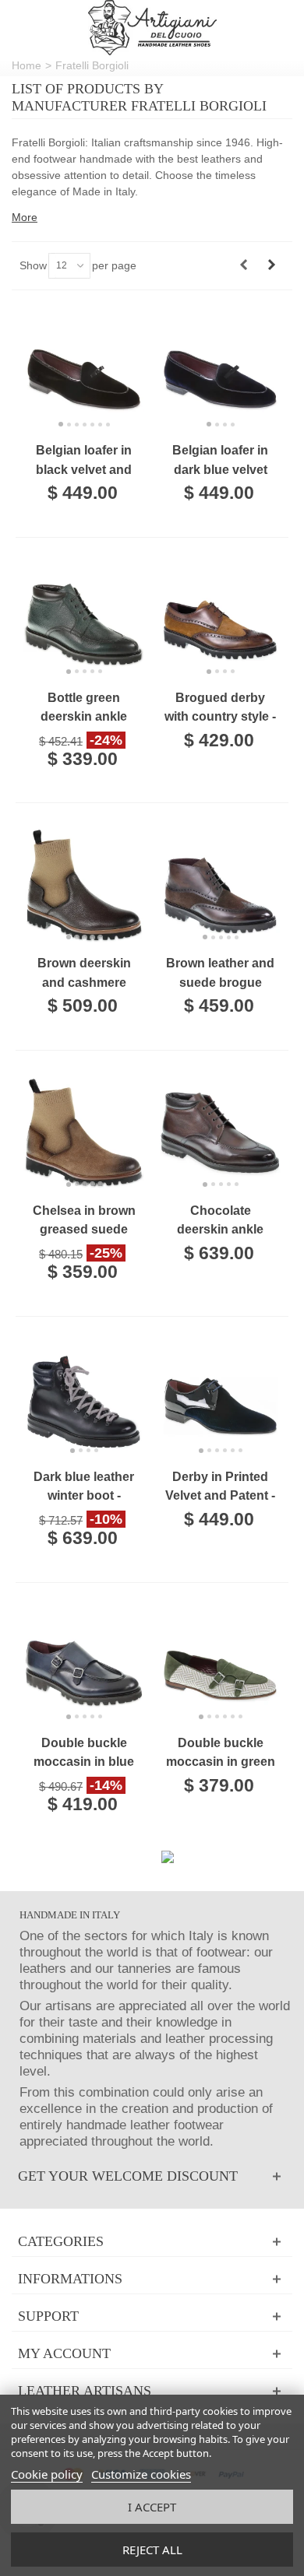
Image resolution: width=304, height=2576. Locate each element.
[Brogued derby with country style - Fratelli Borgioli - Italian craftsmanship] (220, 620)
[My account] (152, 2354)
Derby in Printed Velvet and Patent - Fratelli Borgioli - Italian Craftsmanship (220, 1488)
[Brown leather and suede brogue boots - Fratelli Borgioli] (220, 885)
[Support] (152, 2316)
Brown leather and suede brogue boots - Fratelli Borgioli (220, 974)
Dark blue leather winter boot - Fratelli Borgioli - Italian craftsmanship (84, 1488)
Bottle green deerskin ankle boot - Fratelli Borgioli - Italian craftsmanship (84, 709)
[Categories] (152, 2242)
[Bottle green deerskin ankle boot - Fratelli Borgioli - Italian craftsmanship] (84, 620)
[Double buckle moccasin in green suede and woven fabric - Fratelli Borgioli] (220, 1665)
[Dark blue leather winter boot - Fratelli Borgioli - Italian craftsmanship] (84, 1399)
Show (33, 265)
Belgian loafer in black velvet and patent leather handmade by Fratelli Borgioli (84, 461)
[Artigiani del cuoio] (152, 28)
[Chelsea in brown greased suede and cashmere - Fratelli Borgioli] (84, 1133)
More (25, 217)
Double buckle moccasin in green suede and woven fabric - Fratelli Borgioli (221, 1754)
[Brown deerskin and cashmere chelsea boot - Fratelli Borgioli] (84, 885)
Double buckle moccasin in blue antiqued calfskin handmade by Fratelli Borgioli (84, 1754)
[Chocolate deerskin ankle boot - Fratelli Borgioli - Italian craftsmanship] (220, 1133)
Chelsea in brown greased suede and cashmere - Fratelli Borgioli (84, 1221)
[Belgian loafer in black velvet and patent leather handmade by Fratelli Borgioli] (84, 372)
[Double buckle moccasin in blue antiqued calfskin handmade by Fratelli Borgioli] (84, 1665)
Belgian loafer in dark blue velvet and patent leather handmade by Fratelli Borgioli (220, 461)
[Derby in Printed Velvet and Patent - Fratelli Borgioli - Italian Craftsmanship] (220, 1399)
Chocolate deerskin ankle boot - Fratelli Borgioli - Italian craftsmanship (221, 1221)
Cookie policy (47, 2474)
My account (64, 2353)
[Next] (271, 265)
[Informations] (152, 2279)
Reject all (152, 2550)
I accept (152, 2507)
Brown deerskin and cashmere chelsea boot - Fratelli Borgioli (84, 974)
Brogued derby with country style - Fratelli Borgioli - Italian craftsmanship (220, 709)
